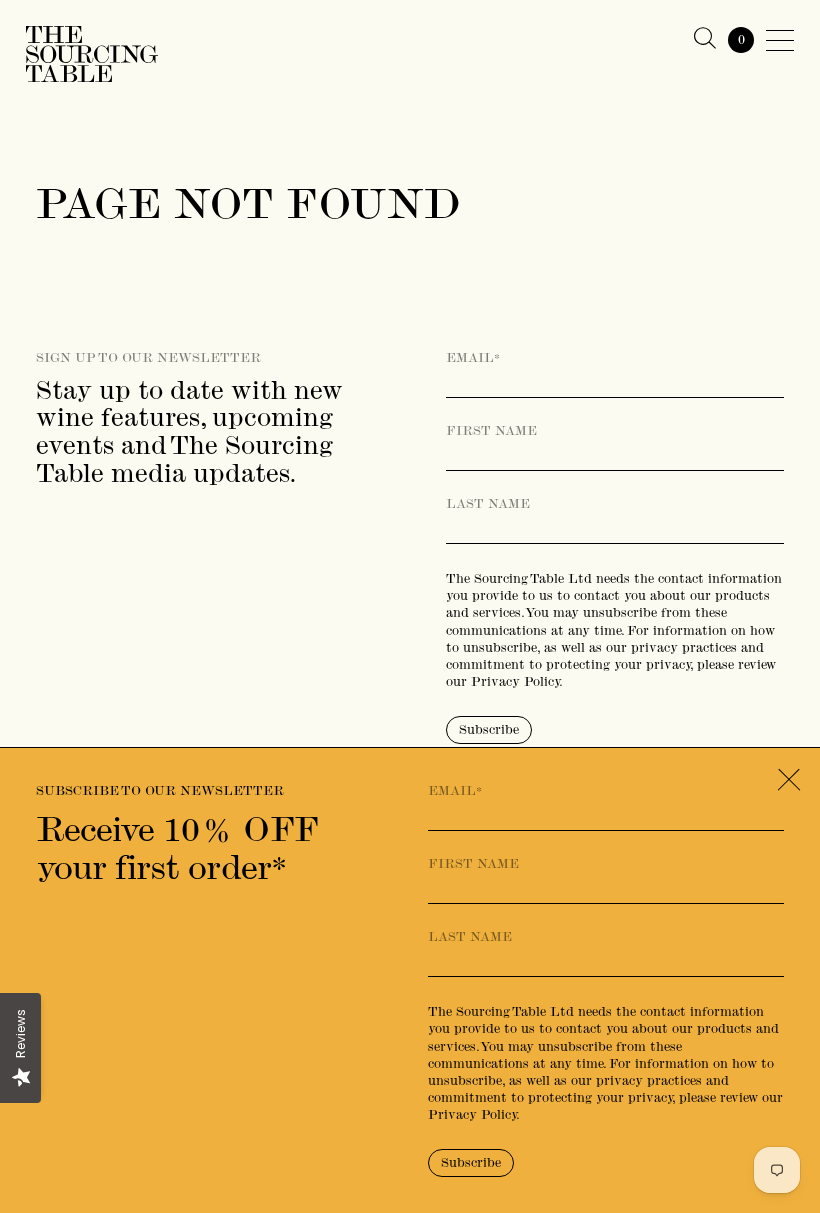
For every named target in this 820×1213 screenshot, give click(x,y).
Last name (488, 504)
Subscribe (489, 729)
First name (491, 431)
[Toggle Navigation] (780, 40)
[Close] (788, 779)
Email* (473, 358)
